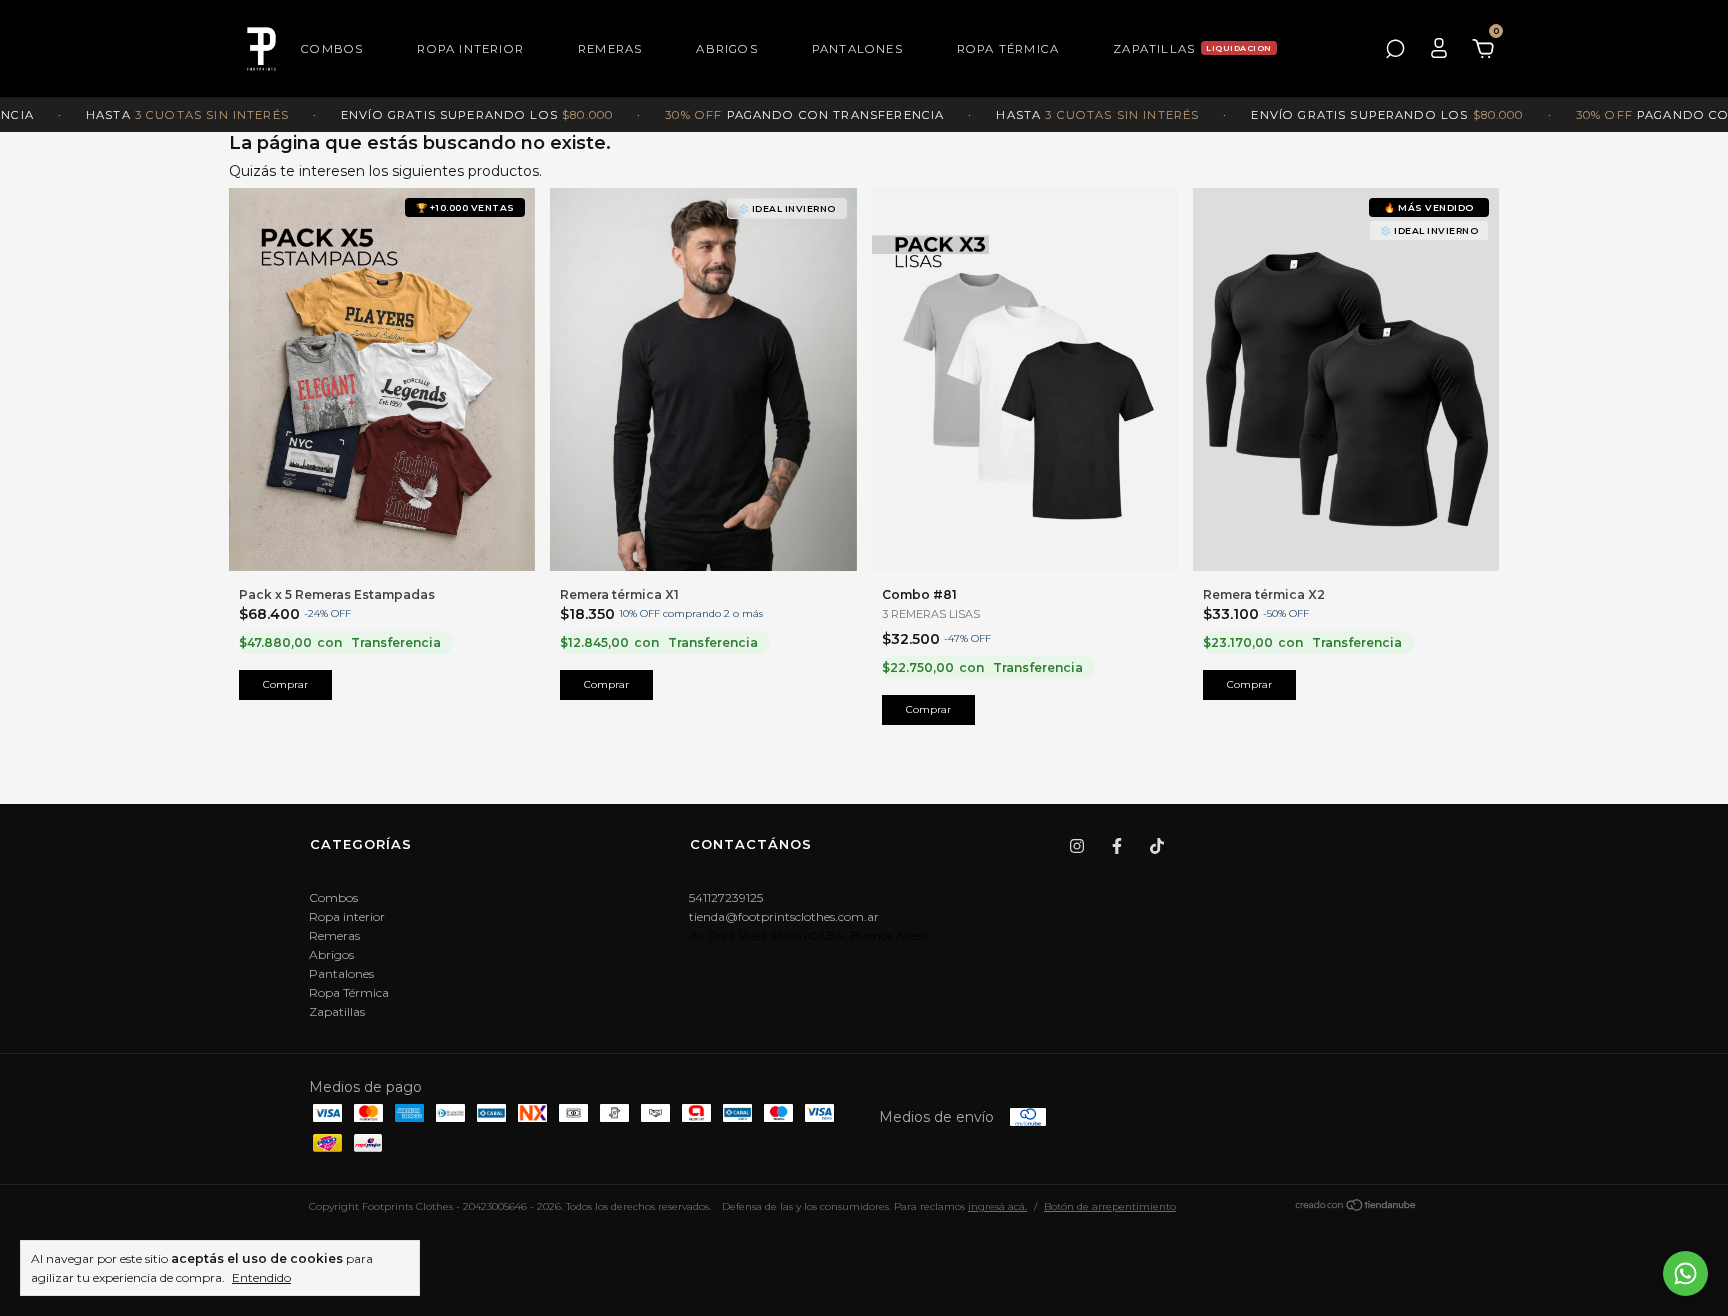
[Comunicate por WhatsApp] (1685, 1273)
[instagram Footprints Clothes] (1077, 846)
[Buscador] (1395, 49)
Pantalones (857, 49)
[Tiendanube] (1356, 1208)
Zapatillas (1154, 49)
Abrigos (726, 49)
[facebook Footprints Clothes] (1117, 846)
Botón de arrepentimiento (1110, 1206)
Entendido (261, 1277)
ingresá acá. (997, 1206)
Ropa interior (470, 49)
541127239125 (726, 897)
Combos (332, 49)
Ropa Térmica (1008, 49)
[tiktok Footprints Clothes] (1157, 846)
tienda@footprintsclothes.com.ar (784, 916)
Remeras (610, 49)
